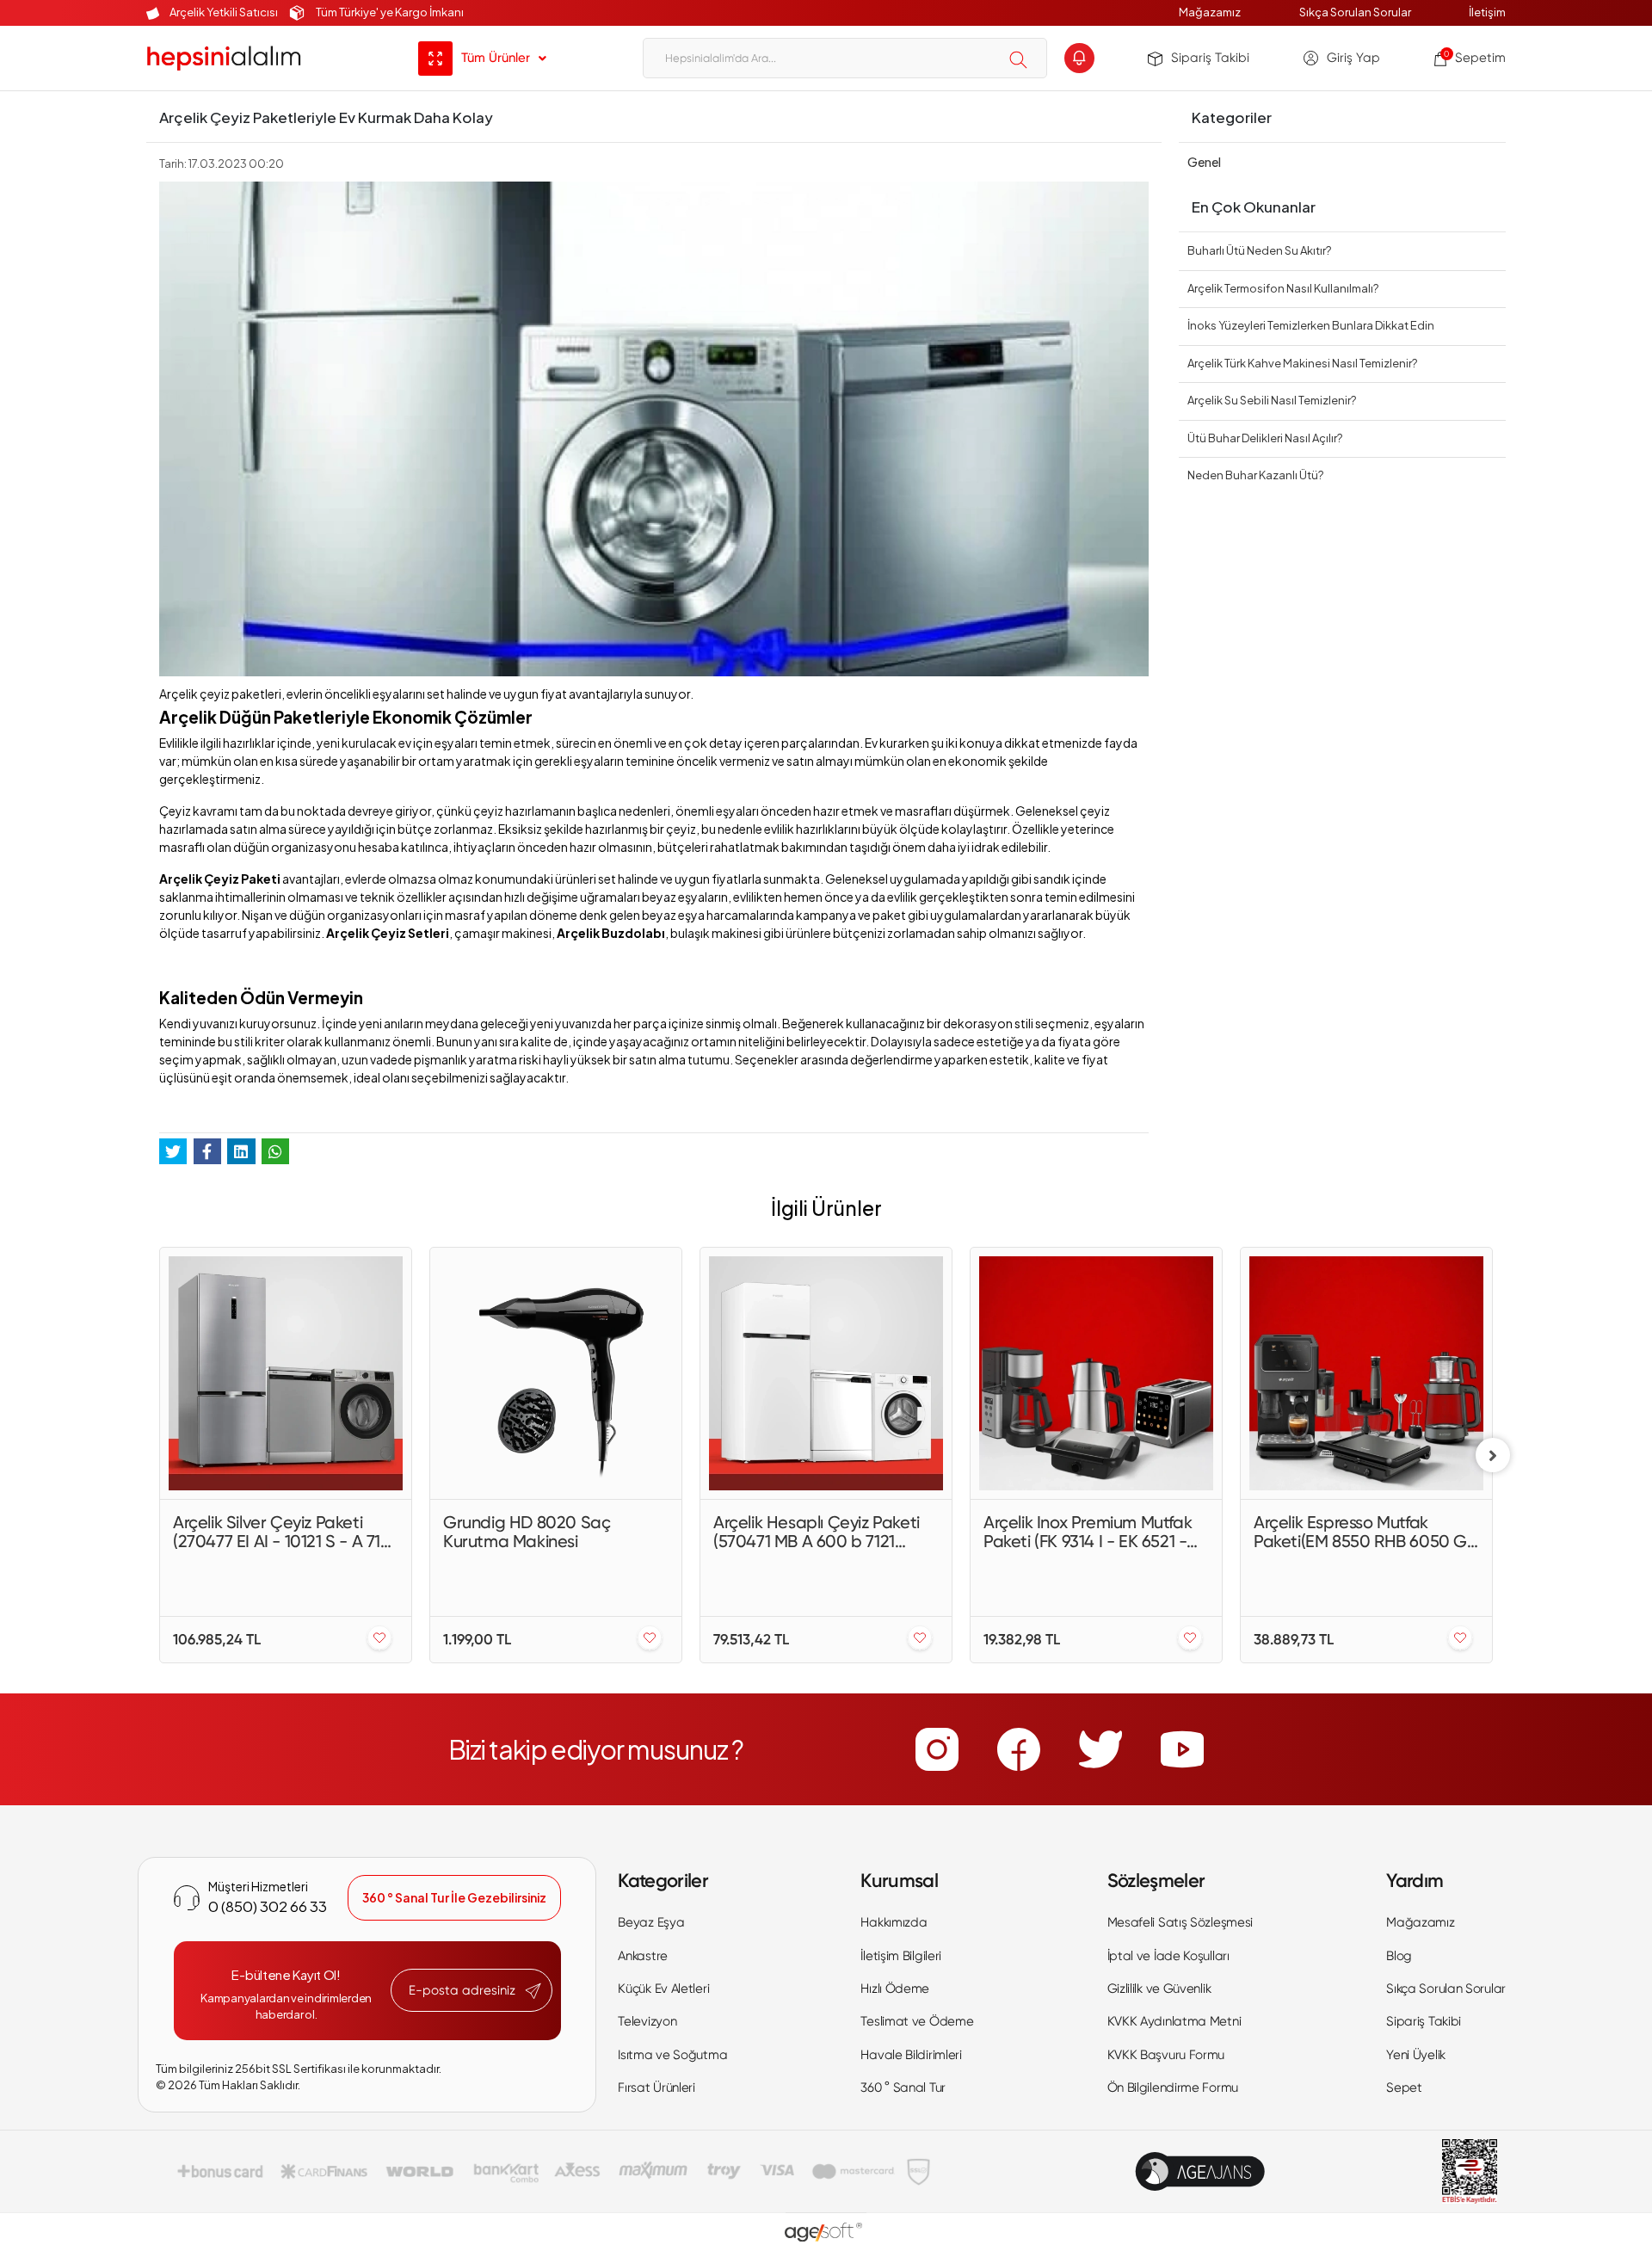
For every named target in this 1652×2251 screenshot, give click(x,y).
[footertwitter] (1100, 1749)
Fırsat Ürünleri (656, 2088)
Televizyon (647, 2021)
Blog (1399, 1956)
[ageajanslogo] (1200, 2171)
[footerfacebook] (1019, 1749)
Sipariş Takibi (1210, 58)
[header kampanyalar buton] (1079, 58)
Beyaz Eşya (651, 1922)
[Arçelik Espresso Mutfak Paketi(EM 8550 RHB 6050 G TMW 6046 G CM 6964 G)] (1366, 1373)
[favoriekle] (379, 1639)
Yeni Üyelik (1416, 2055)
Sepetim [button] (1475, 58)
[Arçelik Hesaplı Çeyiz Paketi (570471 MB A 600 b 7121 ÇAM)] (826, 1373)
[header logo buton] (224, 58)
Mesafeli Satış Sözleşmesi (1180, 1922)
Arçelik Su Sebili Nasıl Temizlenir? (1272, 400)
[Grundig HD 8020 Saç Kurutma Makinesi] (556, 1373)
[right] (1493, 1455)
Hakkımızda (894, 1922)
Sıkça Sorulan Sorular (1355, 12)
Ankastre (643, 1956)
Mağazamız (1210, 12)
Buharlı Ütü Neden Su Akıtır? (1259, 250)
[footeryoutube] (1182, 1749)
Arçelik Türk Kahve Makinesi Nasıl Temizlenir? (1302, 363)
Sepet (1404, 2088)
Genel (1204, 162)
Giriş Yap (1353, 58)
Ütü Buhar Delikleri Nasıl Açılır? (1265, 438)
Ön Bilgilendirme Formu (1173, 2088)
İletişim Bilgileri (901, 1956)
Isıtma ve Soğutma (672, 2055)
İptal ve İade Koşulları (1168, 1956)
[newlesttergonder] (533, 1991)
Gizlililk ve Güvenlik (1159, 1989)
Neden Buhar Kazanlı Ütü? (1255, 475)
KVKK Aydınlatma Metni (1174, 2021)
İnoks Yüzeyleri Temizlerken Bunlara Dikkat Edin (1311, 325)
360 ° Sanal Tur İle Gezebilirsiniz (454, 1897)
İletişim (1487, 12)
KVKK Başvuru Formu (1166, 2055)
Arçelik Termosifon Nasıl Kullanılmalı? (1283, 288)
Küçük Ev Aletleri (663, 1989)
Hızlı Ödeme (895, 1989)
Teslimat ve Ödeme (917, 2021)
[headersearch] (1018, 59)
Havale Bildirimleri (911, 2055)
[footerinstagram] (937, 1749)
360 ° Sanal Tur (903, 2088)
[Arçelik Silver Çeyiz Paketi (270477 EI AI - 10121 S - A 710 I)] (286, 1373)
